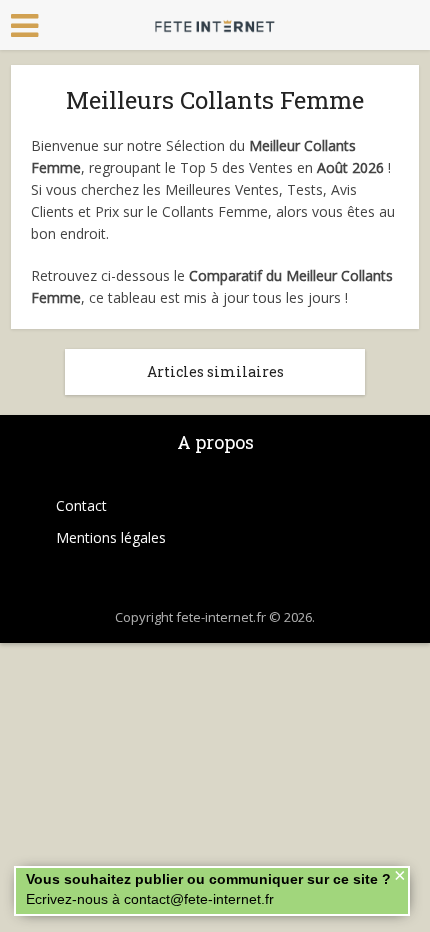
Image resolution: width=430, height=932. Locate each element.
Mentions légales (111, 537)
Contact (81, 505)
